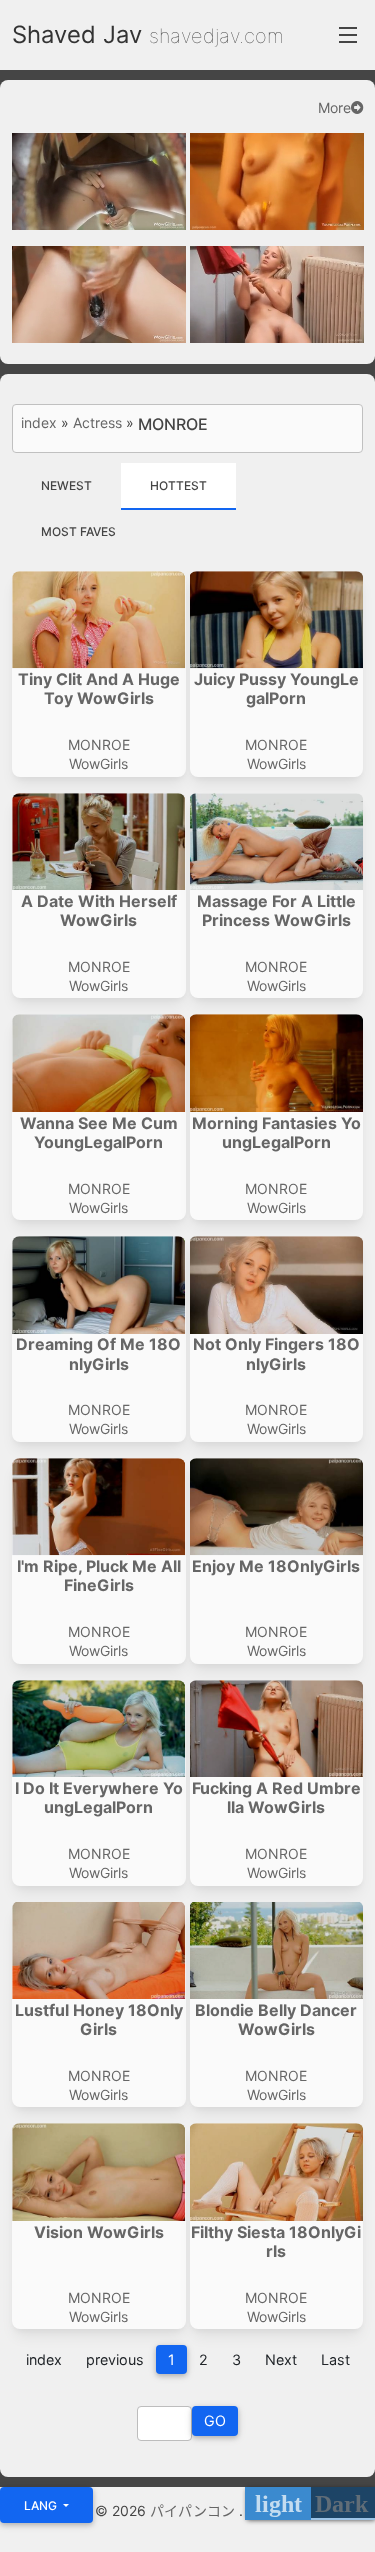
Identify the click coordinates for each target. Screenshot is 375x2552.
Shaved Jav (77, 34)
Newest (66, 485)
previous (115, 2359)
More (334, 108)
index (39, 423)
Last (335, 2359)
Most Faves (78, 531)
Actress (97, 423)
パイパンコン (194, 2510)
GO (215, 2420)
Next (281, 2359)
